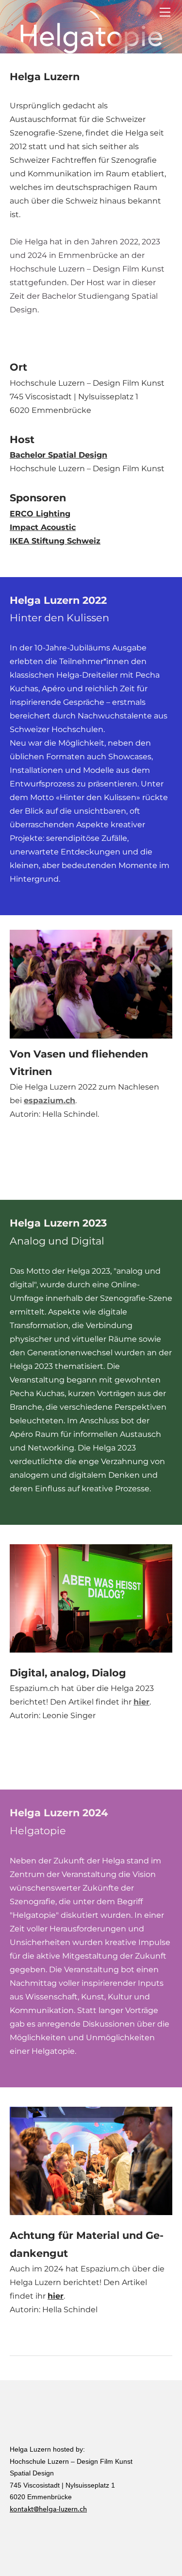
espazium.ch (50, 1100)
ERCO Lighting (40, 514)
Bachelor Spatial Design (58, 455)
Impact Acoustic (43, 527)
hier (141, 1702)
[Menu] (165, 12)
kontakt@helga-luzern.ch (48, 2509)
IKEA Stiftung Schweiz (55, 541)
